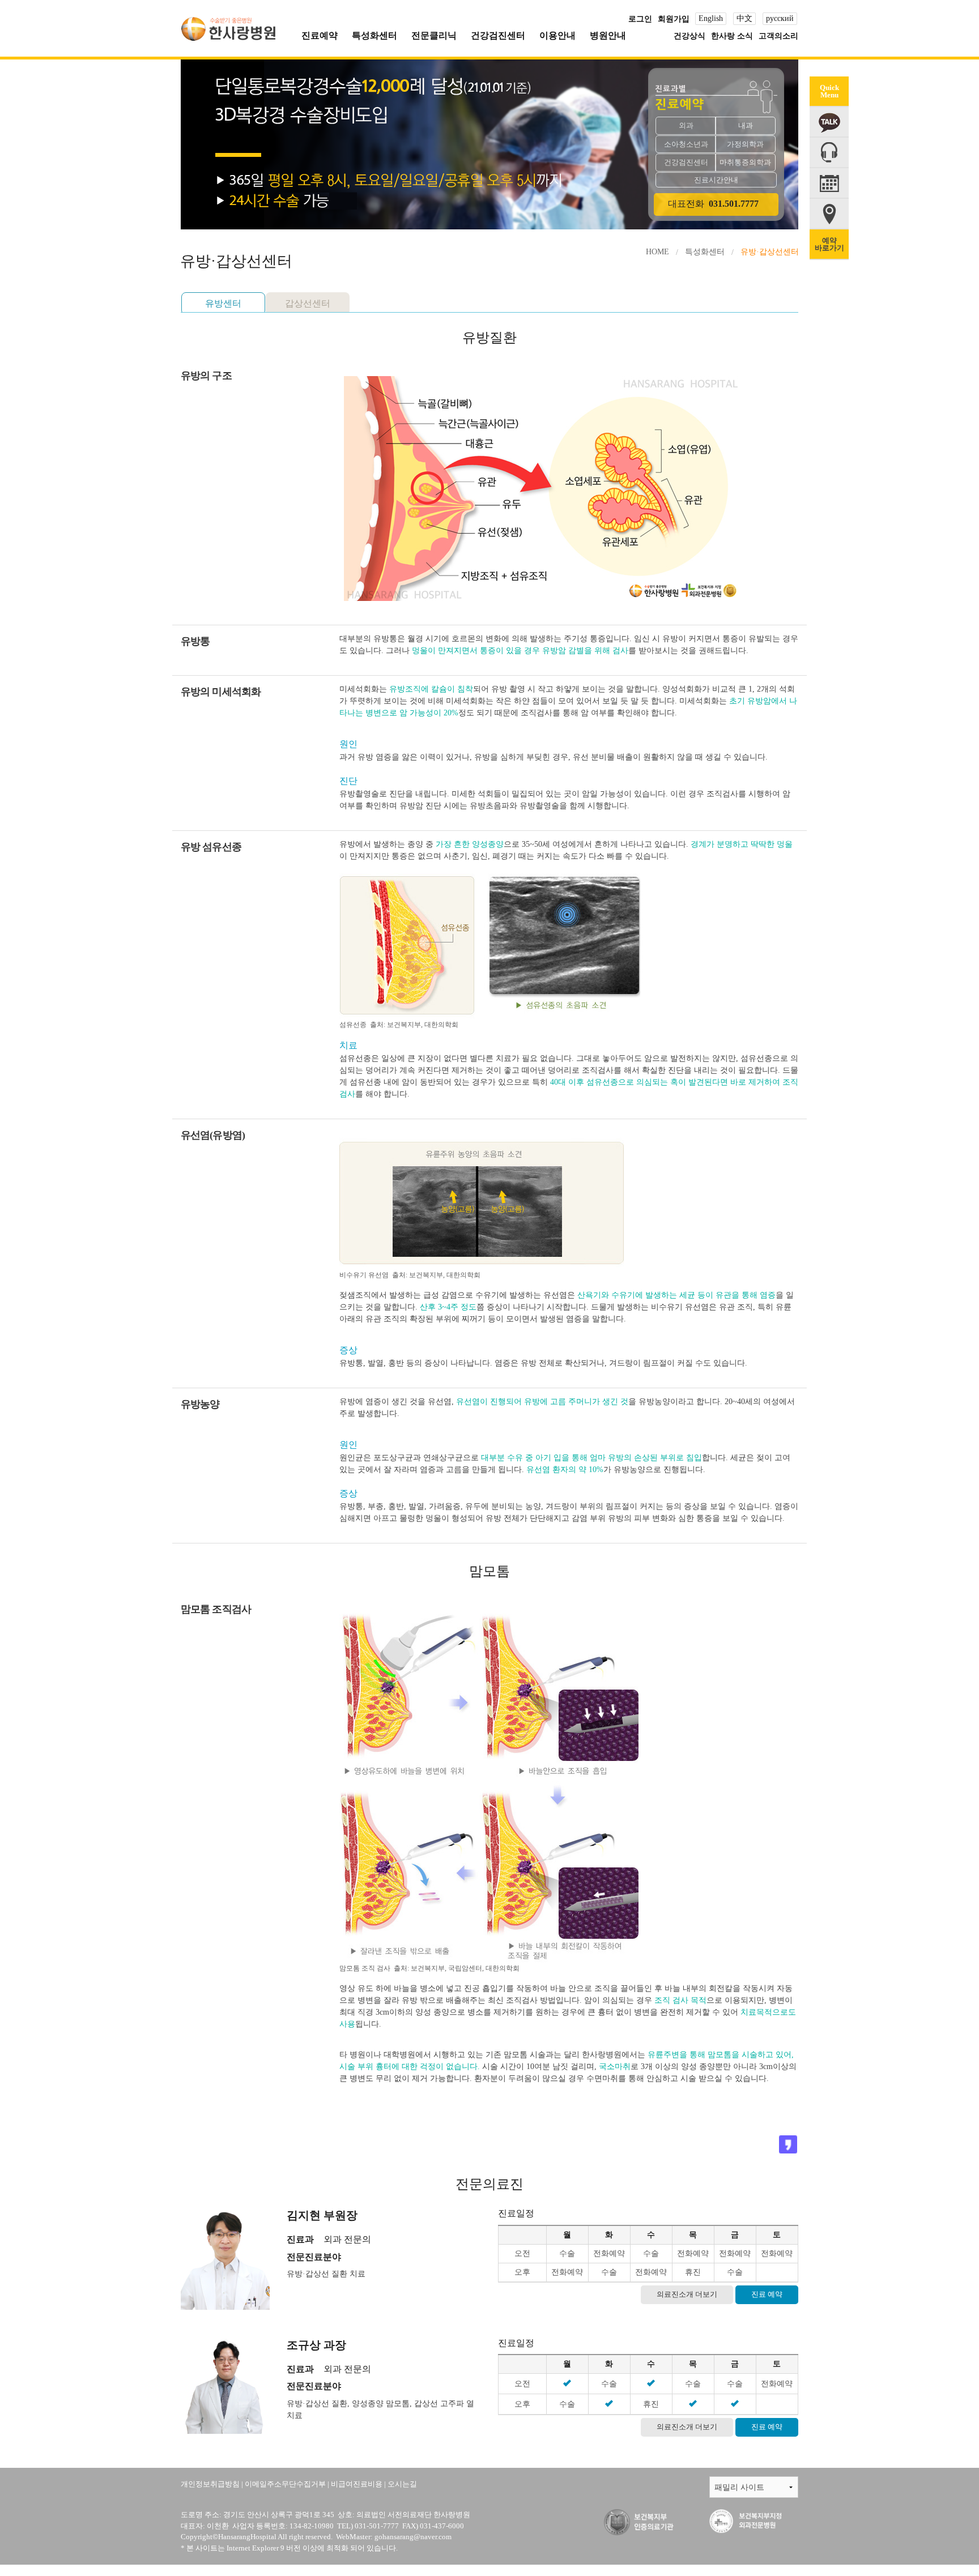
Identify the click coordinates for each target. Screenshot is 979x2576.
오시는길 (402, 2484)
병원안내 (608, 35)
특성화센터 (374, 35)
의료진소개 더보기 (687, 2294)
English (711, 18)
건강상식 (689, 36)
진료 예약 (767, 2294)
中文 (744, 18)
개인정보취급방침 (210, 2484)
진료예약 (320, 35)
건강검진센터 (498, 35)
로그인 (640, 19)
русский (780, 18)
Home (657, 252)
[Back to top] (822, 2450)
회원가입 (674, 19)
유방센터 (223, 303)
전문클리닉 (434, 35)
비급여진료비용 (357, 2484)
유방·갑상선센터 (770, 252)
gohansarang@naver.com (413, 2537)
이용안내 (557, 35)
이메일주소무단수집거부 (285, 2484)
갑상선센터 (308, 303)
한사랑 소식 (732, 36)
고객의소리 (778, 36)
